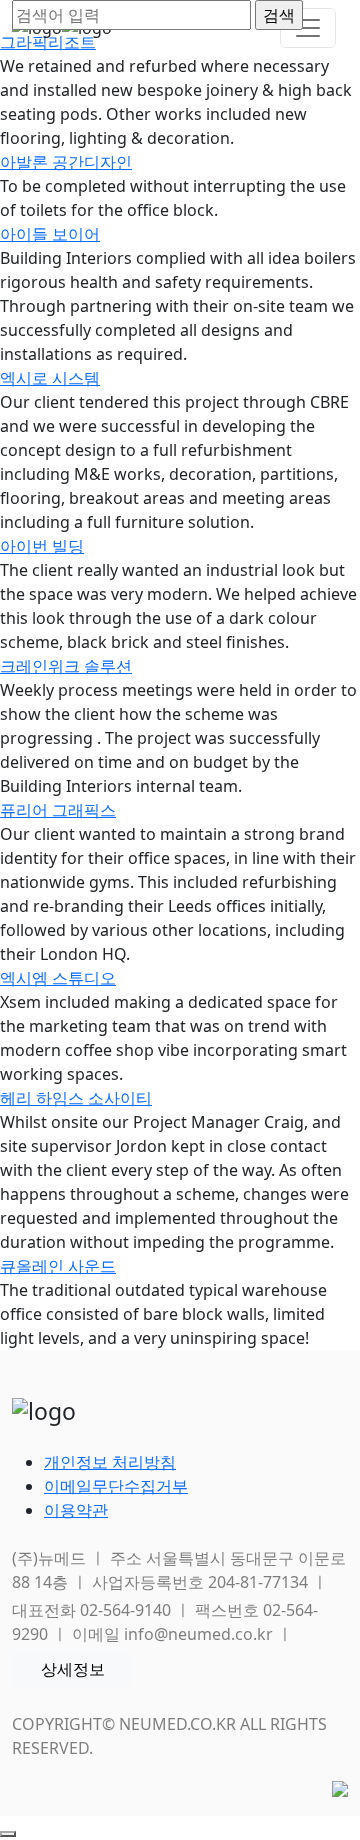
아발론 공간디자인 (66, 162)
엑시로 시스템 (50, 378)
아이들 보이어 (50, 234)
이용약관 (76, 1510)
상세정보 (73, 1669)
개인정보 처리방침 (110, 1462)
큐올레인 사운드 (58, 1266)
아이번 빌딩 (42, 546)
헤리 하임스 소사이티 (76, 1098)
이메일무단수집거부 (116, 1486)
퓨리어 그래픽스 (58, 810)
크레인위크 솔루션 (66, 666)
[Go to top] (8, 1834)
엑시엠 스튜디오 (58, 978)
